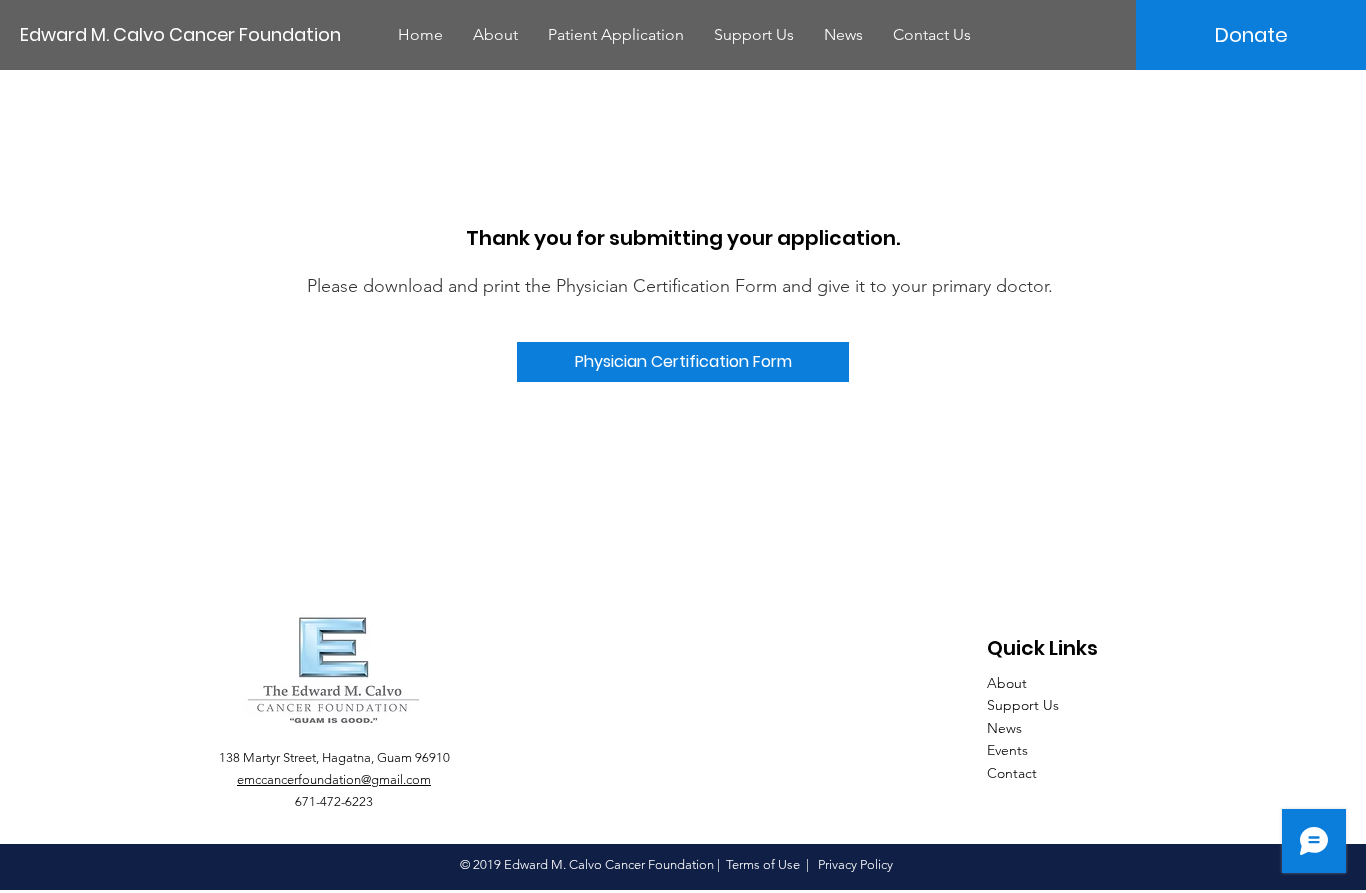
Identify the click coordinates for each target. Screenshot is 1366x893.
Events (1007, 750)
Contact (1012, 773)
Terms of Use (763, 864)
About (1007, 683)
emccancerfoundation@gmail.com (334, 779)
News (1004, 728)
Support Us (1023, 705)
